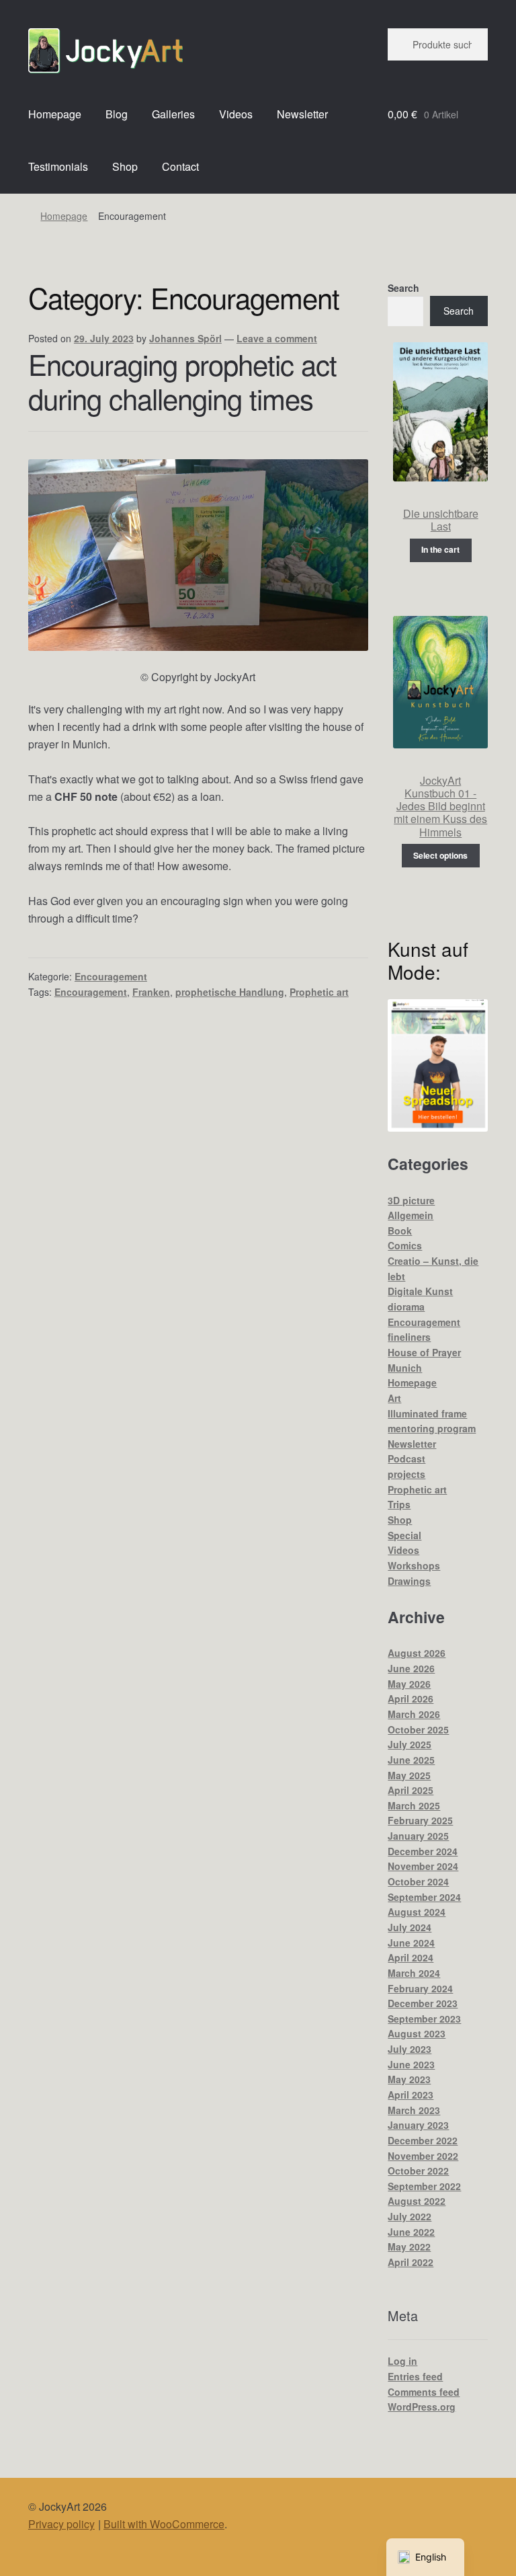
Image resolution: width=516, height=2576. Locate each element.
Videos (236, 114)
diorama (406, 1306)
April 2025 (411, 1790)
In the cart (440, 549)
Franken (151, 992)
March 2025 (414, 1805)
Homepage (55, 114)
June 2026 (411, 1668)
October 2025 (418, 1729)
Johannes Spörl (185, 338)
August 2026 (417, 1653)
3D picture (411, 1200)
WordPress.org (422, 2407)
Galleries (173, 114)
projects (406, 1474)
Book (400, 1231)
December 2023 (423, 2003)
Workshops (414, 1565)
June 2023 (411, 2064)
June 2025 (411, 1760)
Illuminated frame (427, 1413)
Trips (399, 1504)
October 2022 (418, 2171)
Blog (117, 114)
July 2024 (410, 1927)
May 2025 (409, 1775)
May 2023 (409, 2079)
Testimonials (58, 166)
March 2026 (414, 1714)
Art (394, 1398)
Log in (402, 2361)
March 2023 (414, 2110)
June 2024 (411, 1943)
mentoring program (432, 1428)
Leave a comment (277, 338)
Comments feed (424, 2392)
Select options (440, 855)
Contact (180, 166)
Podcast (406, 1458)
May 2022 (409, 2247)
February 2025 (420, 1820)
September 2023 (424, 2019)
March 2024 (414, 1973)
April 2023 (411, 2095)
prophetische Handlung (230, 992)
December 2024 (423, 1851)
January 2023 (418, 2125)
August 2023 (417, 2033)
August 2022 (417, 2201)
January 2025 (418, 1836)
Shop (125, 166)
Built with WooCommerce (164, 2524)
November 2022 (423, 2156)
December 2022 (423, 2140)
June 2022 (411, 2232)
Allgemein (411, 1215)
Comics (405, 1245)
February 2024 (420, 1988)
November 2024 (423, 1866)
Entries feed (415, 2376)
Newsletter (302, 114)
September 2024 (424, 1897)
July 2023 (410, 2049)
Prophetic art (319, 992)
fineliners (409, 1337)
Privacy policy (61, 2524)
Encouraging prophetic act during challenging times (182, 381)
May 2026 (409, 1684)
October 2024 (418, 1881)
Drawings (409, 1581)
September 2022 (424, 2186)
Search (403, 288)
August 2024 (417, 1912)
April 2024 (411, 1957)
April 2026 (411, 1699)
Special (404, 1535)
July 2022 (410, 2216)
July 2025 (410, 1744)
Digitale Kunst (420, 1291)
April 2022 (411, 2262)
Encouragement (111, 976)
